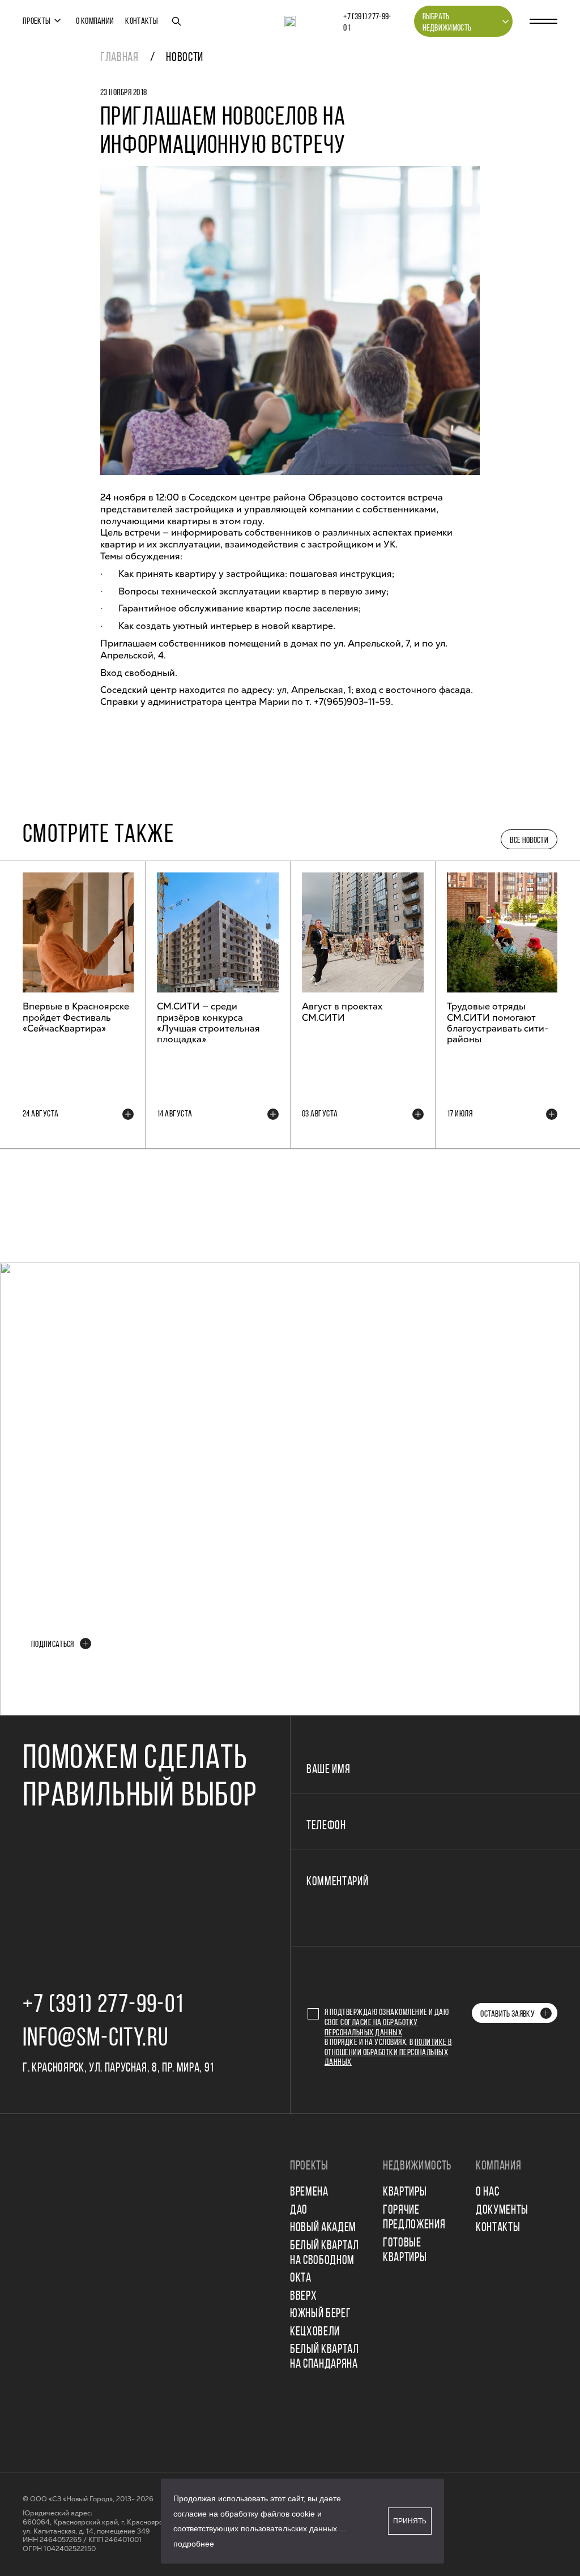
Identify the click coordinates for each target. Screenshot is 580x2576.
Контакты (142, 22)
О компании (95, 22)
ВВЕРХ (303, 2297)
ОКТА (301, 2278)
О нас (487, 2192)
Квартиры (405, 2192)
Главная (120, 58)
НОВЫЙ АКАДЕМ (323, 2228)
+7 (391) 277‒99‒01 (367, 23)
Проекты (37, 22)
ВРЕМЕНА (309, 2192)
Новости (185, 58)
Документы (502, 2211)
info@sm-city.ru (95, 2039)
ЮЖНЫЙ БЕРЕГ (320, 2314)
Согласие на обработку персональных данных (371, 2028)
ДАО (299, 2211)
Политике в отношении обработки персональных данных (388, 2053)
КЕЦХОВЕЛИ (315, 2332)
